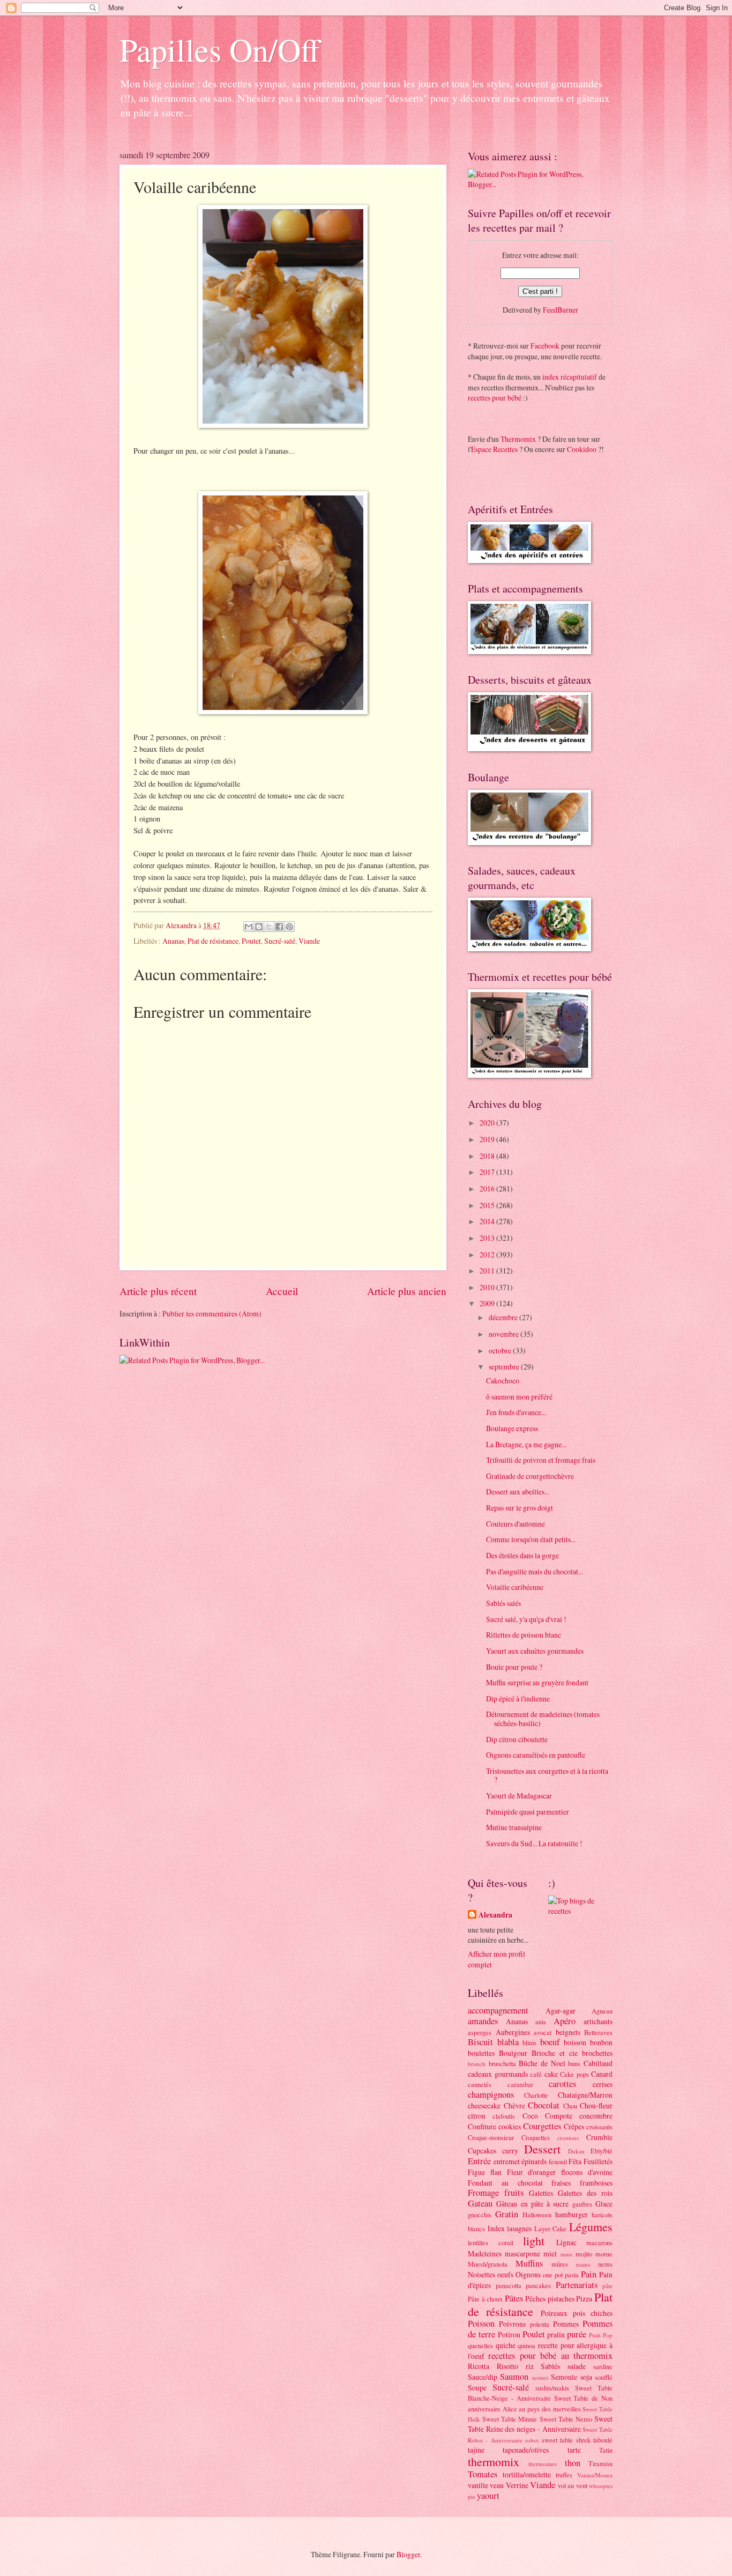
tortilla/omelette (527, 2474)
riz (530, 2366)
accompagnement (498, 2010)
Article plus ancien (407, 1291)
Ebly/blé (602, 2151)
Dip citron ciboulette (517, 1739)
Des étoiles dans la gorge (522, 1555)
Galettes (541, 2193)
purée (577, 2334)
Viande (309, 941)
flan (496, 2172)
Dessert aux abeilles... (518, 1491)
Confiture (482, 2126)
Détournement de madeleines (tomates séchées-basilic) (543, 1719)
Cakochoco (503, 1380)
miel (550, 2253)
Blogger (408, 2554)
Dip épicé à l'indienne (518, 1698)
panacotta (509, 2285)
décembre (504, 1317)
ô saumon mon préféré (519, 1397)
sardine (603, 2366)
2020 (488, 1123)
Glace (604, 2204)
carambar (520, 2084)
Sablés (550, 2366)
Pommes (566, 2324)
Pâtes (514, 2298)
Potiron (509, 2334)
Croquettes (536, 2137)
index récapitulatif (570, 377)
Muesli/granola (488, 2264)
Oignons (528, 2274)
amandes (483, 2021)
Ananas (173, 941)
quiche (506, 2345)
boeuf (550, 2042)
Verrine (517, 2485)
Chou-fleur (596, 2105)
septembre (505, 1367)
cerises (603, 2084)
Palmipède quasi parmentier (528, 1812)
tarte (574, 2450)
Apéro (565, 2021)
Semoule (564, 2377)
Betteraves (598, 2032)
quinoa (526, 2345)
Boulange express (512, 1428)
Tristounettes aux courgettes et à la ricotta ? (547, 1775)
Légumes (591, 2227)
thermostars (543, 2464)
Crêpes (574, 2126)
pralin (556, 2334)
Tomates (483, 2474)
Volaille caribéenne (515, 1587)
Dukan (576, 2151)
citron (477, 2116)
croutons (568, 2138)
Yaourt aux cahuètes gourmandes (535, 1651)
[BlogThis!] (259, 927)
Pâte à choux (485, 2299)
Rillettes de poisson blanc (524, 1635)
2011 (488, 1271)
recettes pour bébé (495, 398)
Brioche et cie (555, 2053)
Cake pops (574, 2074)
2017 (488, 1172)
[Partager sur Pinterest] (289, 927)
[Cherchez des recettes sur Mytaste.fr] (580, 1911)
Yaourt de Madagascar (519, 1796)
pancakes (538, 2285)
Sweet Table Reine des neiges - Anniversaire (540, 2424)
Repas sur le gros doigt (520, 1508)
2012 (488, 1254)
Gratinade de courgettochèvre (530, 1476)
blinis (529, 2042)
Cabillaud (598, 2063)
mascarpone (522, 2253)
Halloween (537, 2215)
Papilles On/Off (220, 49)
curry (510, 2151)
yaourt (488, 2496)
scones (540, 2377)
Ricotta (479, 2366)
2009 (488, 1303)
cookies (510, 2126)
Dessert (542, 2149)
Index (496, 2228)
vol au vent (573, 2485)
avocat (543, 2032)
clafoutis (504, 2116)
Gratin (507, 2214)
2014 (488, 1221)
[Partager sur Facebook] (279, 927)
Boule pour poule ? (514, 1667)
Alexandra (495, 1915)
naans (583, 2264)
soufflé (604, 2377)
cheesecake (484, 2105)
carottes (562, 2084)
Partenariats (577, 2285)
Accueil (282, 1291)
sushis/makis (552, 2388)
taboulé (603, 2440)
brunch (477, 2064)
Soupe (477, 2388)
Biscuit (480, 2042)
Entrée (479, 2161)
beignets (568, 2032)
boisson (575, 2042)
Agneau (602, 2011)
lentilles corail (491, 2242)
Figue (476, 2172)
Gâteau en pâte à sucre (532, 2204)
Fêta (575, 2161)
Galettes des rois (585, 2193)
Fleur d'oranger (532, 2172)
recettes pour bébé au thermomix (550, 2356)
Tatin (606, 2450)
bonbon (601, 2042)
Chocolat (544, 2105)
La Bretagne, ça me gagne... (526, 1444)
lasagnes (519, 2228)
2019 (488, 1139)
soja (586, 2377)
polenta (540, 2324)
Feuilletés (598, 2161)
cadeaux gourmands (498, 2074)
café (536, 2074)
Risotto (507, 2366)
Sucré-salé (280, 941)
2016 (488, 1189)
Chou (570, 2106)
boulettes (481, 2053)
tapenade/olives (526, 2450)
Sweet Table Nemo (566, 2419)
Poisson (481, 2323)
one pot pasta (561, 2275)
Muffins (529, 2263)
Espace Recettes (494, 449)
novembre (505, 1334)
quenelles (480, 2345)
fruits (514, 2193)
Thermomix (518, 439)
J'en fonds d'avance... (516, 1412)
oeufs (505, 2274)
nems (605, 2264)
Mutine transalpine (514, 1827)
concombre (596, 2116)
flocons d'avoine (587, 2172)
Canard (602, 2074)
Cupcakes (482, 2151)
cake (551, 2074)
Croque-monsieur (491, 2137)
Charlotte (536, 2095)
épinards (534, 2161)
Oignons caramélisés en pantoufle (536, 1755)
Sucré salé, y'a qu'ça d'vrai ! (526, 1619)
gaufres (582, 2204)
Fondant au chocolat (505, 2183)
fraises (561, 2183)
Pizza (584, 2299)
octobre (501, 1350)
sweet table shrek (566, 2440)
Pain (589, 2274)
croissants (599, 2127)
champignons (491, 2094)
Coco (530, 2116)
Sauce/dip (483, 2377)
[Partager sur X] (269, 927)
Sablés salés (503, 1603)
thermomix (494, 2462)
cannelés (480, 2084)
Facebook (545, 346)
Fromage (483, 2193)
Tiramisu (600, 2463)
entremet (507, 2161)
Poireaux (554, 2313)
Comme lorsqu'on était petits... (531, 1539)
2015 (488, 1205)
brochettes (597, 2053)
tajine (476, 2450)
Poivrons (512, 2324)
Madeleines (485, 2253)
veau (497, 2485)
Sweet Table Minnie (510, 2419)
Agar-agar (561, 2011)
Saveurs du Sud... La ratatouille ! (534, 1843)
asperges (480, 2032)
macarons (599, 2242)
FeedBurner (561, 310)
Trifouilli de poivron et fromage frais (541, 1460)
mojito (584, 2254)
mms (566, 2254)
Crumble (599, 2137)
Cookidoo (582, 449)
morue (604, 2254)
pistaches (561, 2299)
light (534, 2241)
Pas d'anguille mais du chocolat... (535, 1571)
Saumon (514, 2377)
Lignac (566, 2242)
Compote (559, 2116)
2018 (488, 1156)
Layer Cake (551, 2229)
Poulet (251, 941)
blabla (508, 2042)
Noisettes (481, 2274)
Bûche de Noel (542, 2063)
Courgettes (542, 2126)
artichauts (598, 2021)
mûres (560, 2264)
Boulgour (513, 2053)
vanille (478, 2485)
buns (574, 2063)
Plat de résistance (213, 941)
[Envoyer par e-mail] (249, 927)
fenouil (558, 2162)
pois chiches (593, 2313)
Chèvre (514, 2105)
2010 (488, 1287)
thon (573, 2463)
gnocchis (480, 2215)
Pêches (535, 2299)
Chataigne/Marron (585, 2095)
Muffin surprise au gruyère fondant (537, 1682)
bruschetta (502, 2063)
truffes (564, 2475)
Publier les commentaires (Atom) (212, 1313)
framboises (596, 2183)
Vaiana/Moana (595, 2475)
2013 (488, 1238)
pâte (607, 2286)
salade (577, 2366)
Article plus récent (158, 1291)
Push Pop (601, 2335)
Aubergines (513, 2032)
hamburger (572, 2214)
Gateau (480, 2203)
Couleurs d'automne (516, 1524)
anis (541, 2022)
